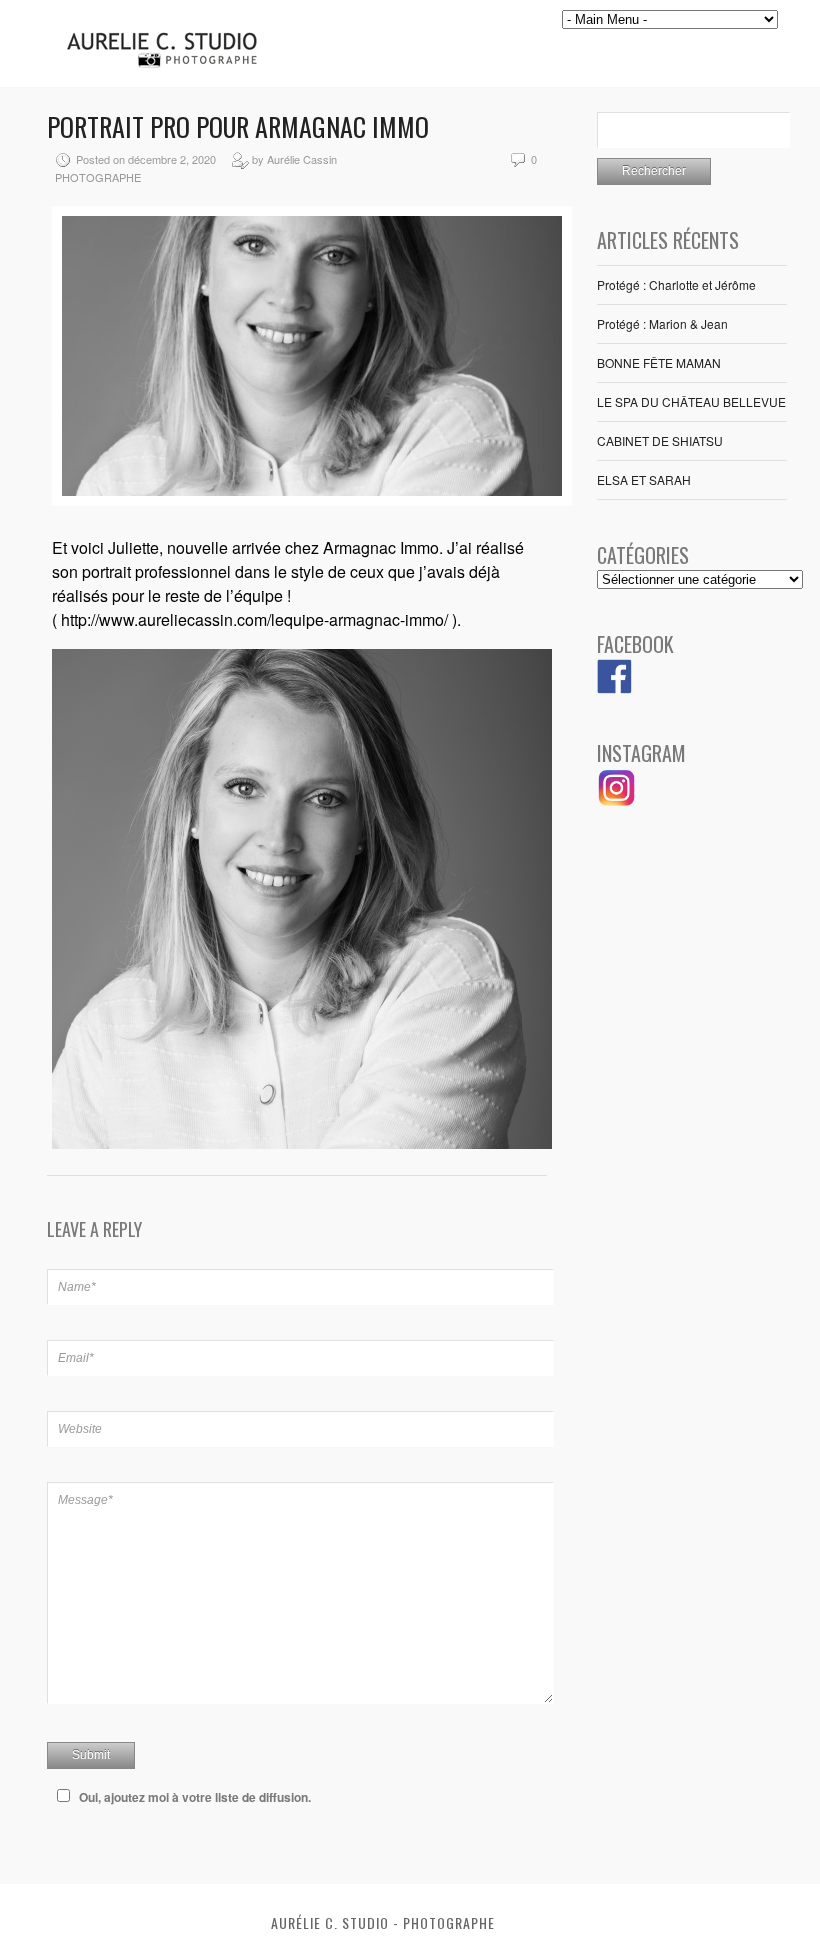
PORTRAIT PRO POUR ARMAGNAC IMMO (238, 126)
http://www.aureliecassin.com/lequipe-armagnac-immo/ (256, 619)
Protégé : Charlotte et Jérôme (676, 284)
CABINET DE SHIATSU (660, 440)
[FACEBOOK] (614, 688)
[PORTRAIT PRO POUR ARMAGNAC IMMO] (312, 500)
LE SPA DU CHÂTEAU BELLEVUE (691, 401)
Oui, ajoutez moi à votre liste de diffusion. (195, 1797)
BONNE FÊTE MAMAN (659, 362)
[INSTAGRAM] (617, 802)
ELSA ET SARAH (644, 479)
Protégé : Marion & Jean (662, 323)
